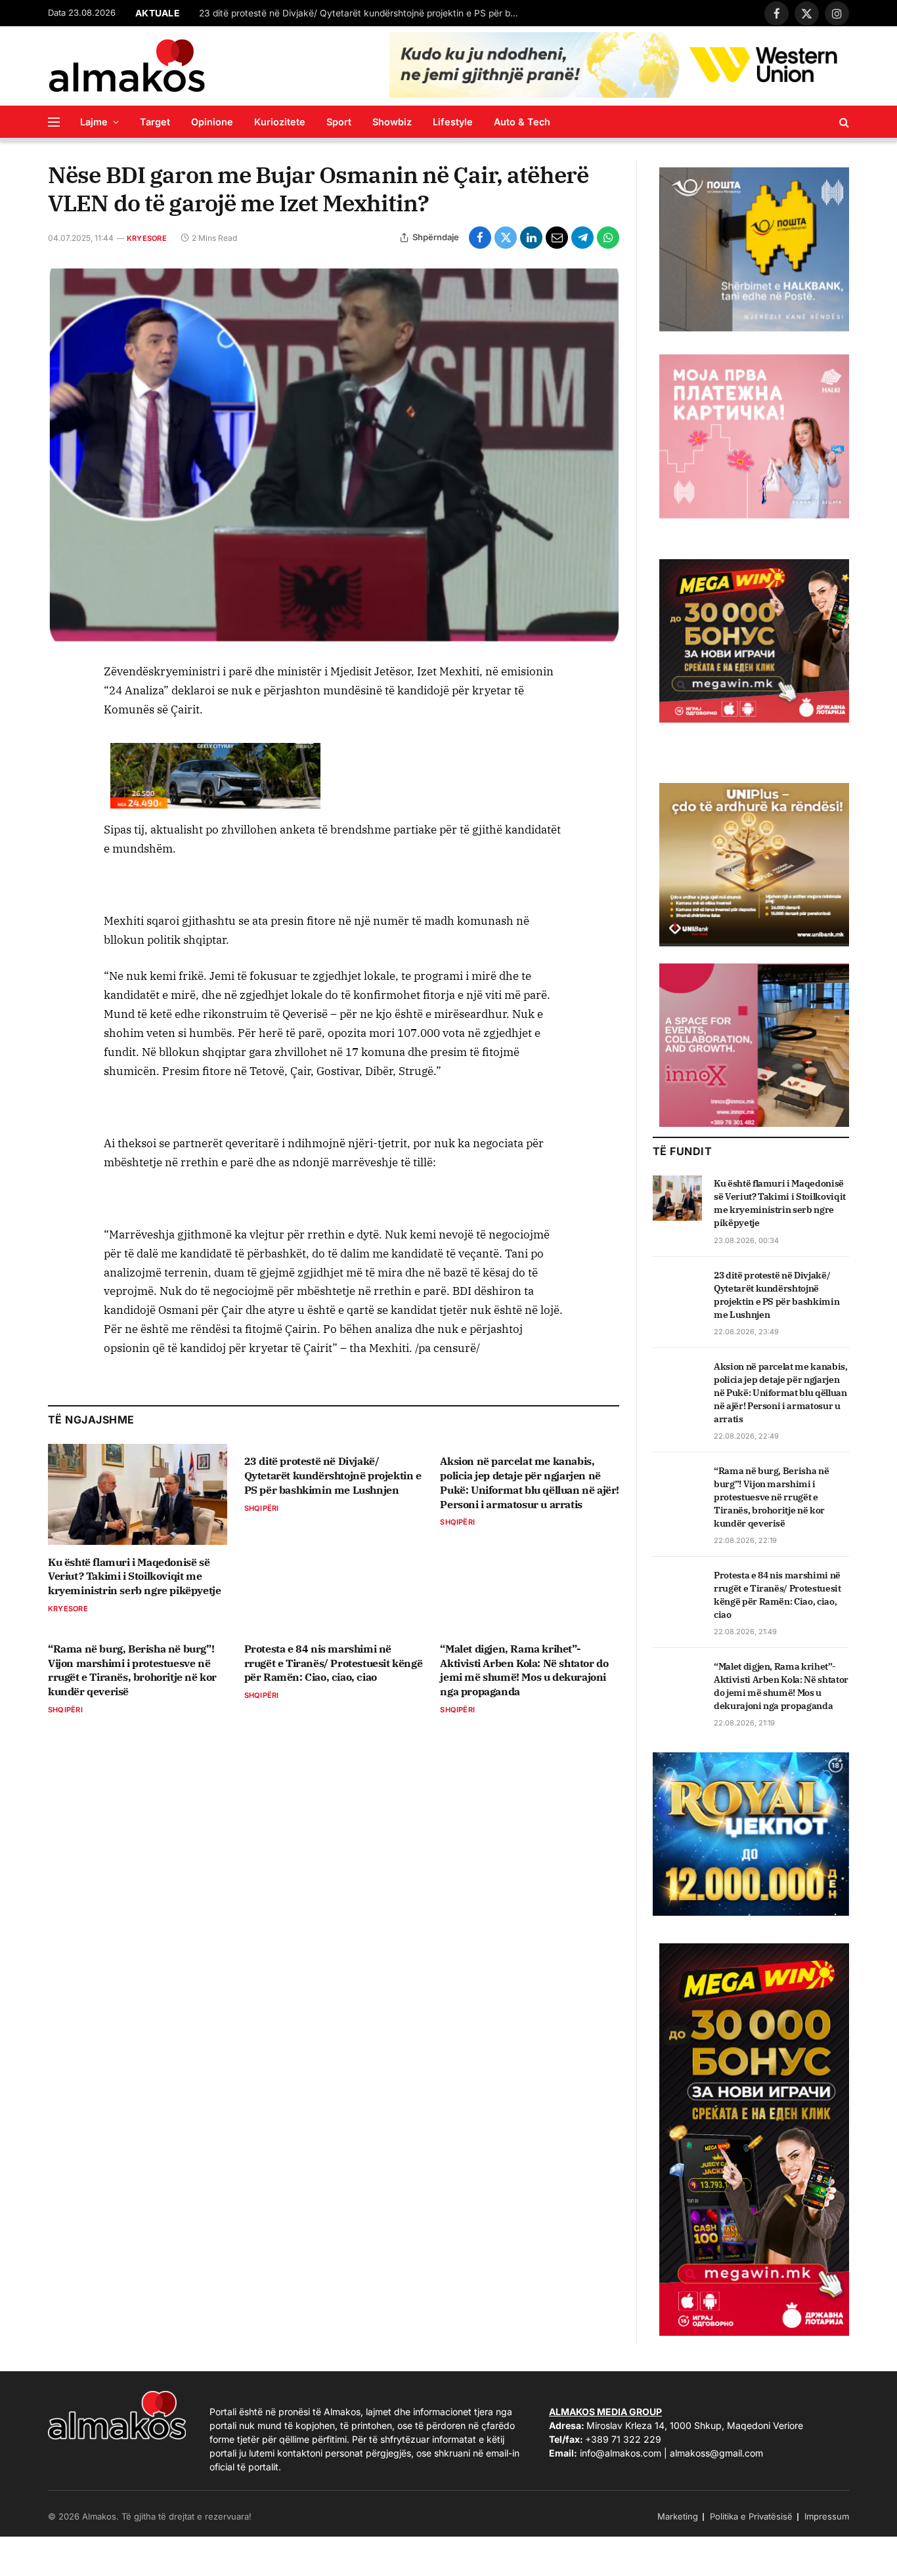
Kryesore (147, 238)
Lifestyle (453, 122)
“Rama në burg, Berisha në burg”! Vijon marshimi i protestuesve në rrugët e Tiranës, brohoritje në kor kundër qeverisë (132, 1670)
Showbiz (392, 122)
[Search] (843, 122)
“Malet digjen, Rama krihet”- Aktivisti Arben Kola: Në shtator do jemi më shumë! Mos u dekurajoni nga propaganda (524, 1670)
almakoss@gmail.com (716, 2453)
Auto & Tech (522, 122)
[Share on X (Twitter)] (506, 238)
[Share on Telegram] (582, 238)
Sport (339, 122)
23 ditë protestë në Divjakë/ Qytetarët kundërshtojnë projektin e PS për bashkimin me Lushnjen (363, 13)
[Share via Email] (557, 238)
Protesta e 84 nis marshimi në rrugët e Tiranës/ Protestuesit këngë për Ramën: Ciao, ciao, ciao (334, 1663)
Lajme (94, 122)
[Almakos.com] (127, 66)
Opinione (212, 122)
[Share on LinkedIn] (531, 238)
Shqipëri (262, 1508)
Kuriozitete (280, 122)
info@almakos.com (621, 2453)
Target (155, 122)
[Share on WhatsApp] (608, 238)
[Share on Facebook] (480, 238)
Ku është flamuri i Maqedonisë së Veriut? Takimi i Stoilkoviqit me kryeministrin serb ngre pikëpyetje (134, 1576)
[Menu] (54, 122)
